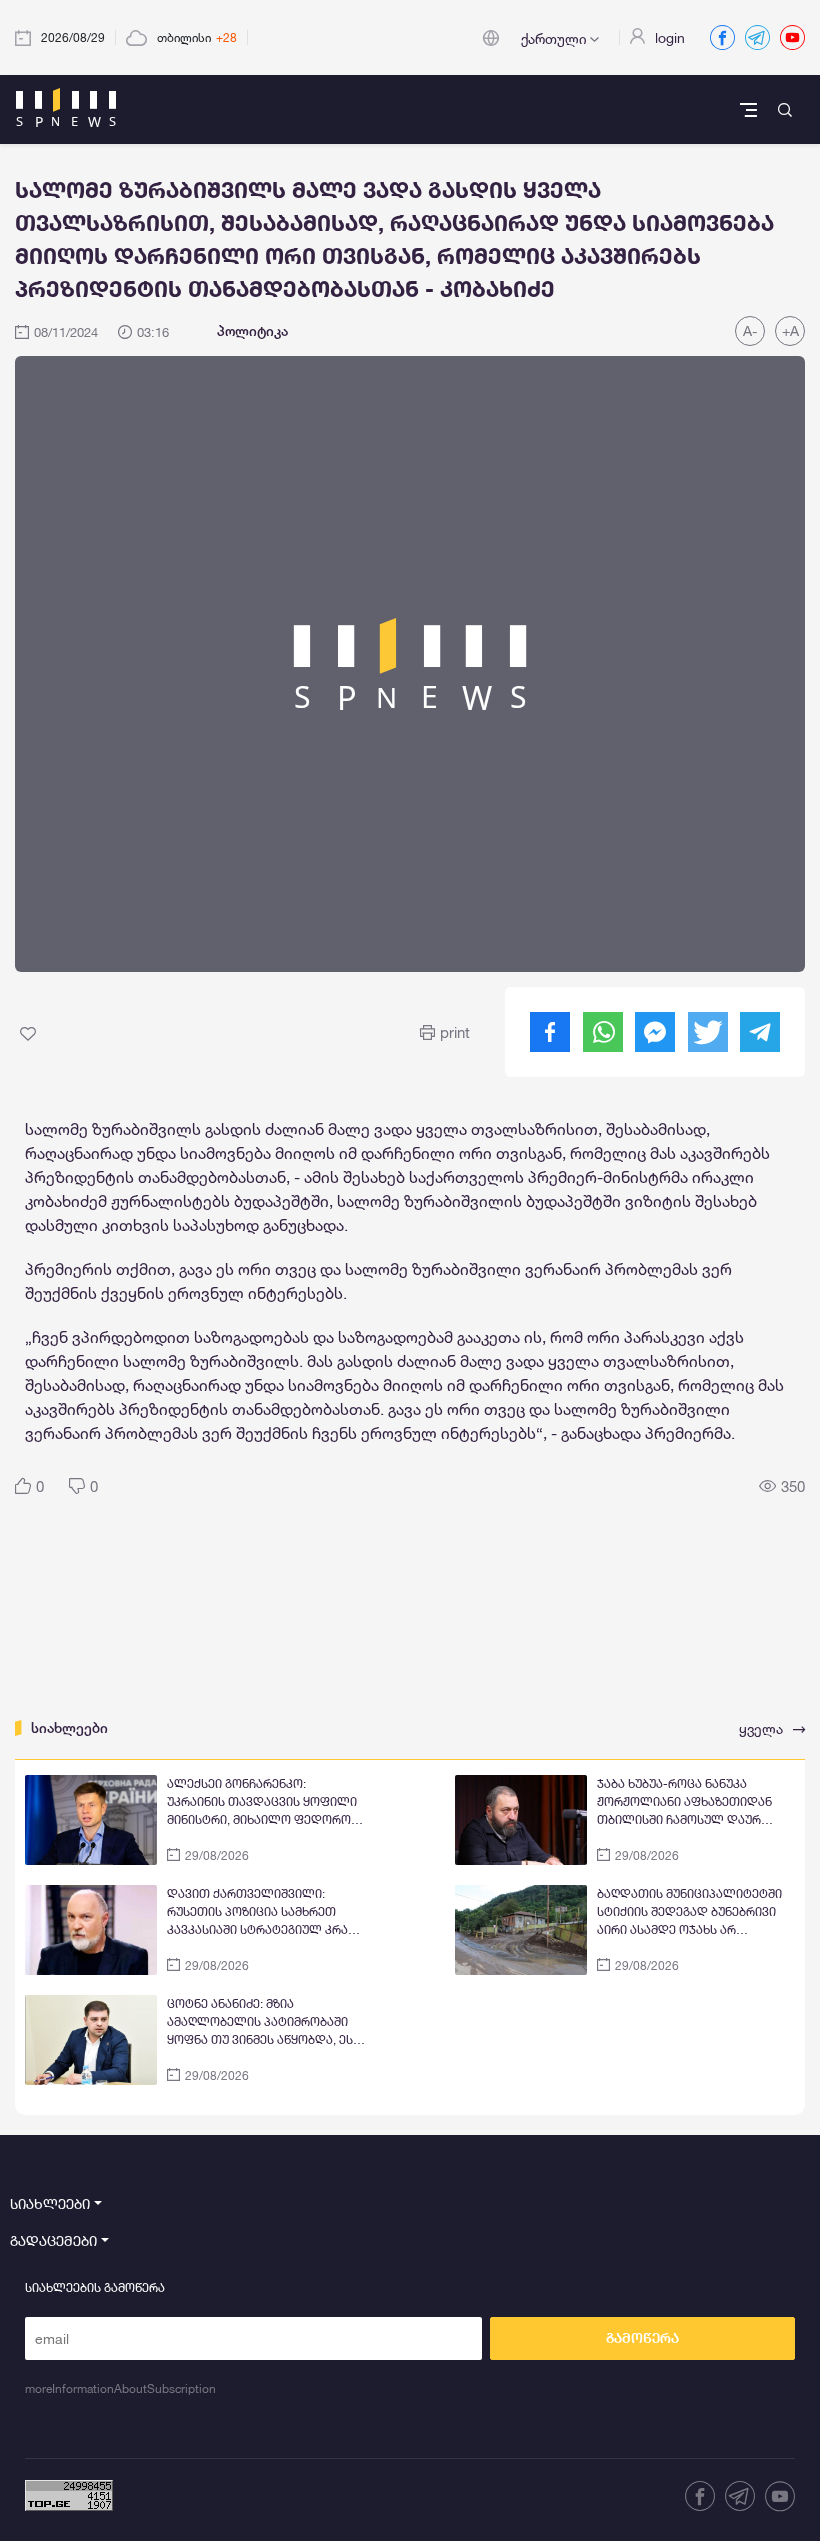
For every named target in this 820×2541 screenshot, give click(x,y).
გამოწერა (642, 2338)
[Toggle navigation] (750, 109)
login (670, 37)
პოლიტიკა (252, 331)
